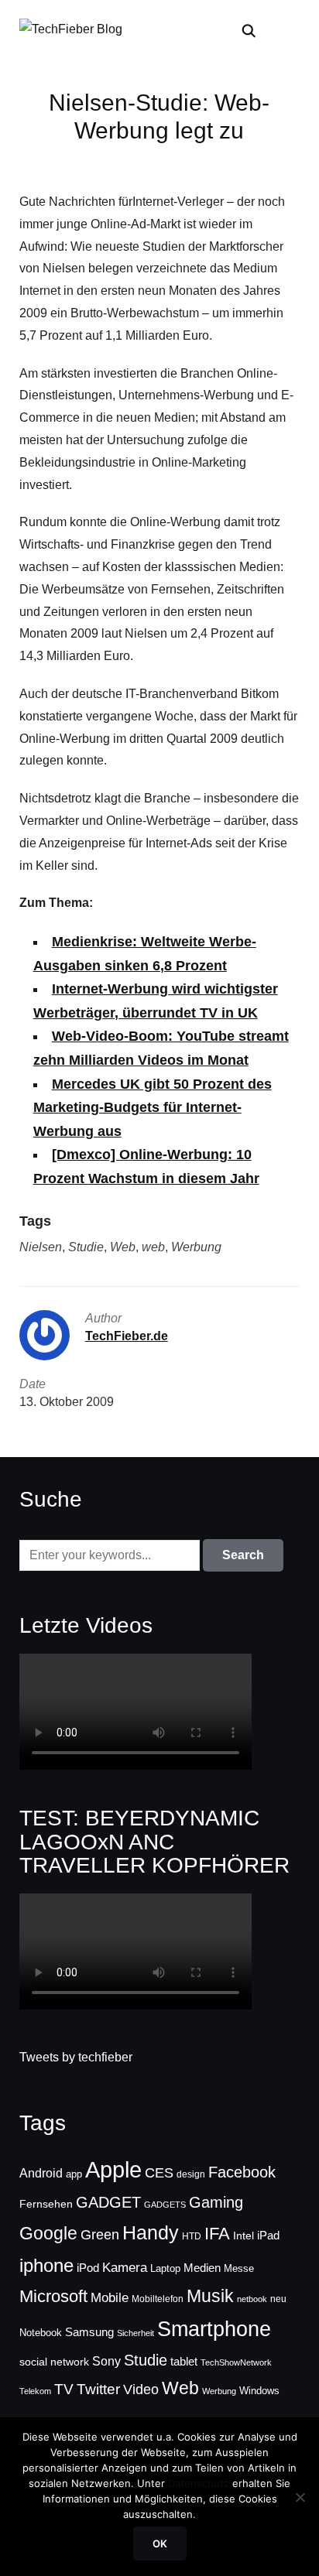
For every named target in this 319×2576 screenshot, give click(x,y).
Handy (151, 2232)
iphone (46, 2265)
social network (54, 2362)
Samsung (89, 2332)
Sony (106, 2361)
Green (100, 2235)
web (153, 1247)
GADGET (108, 2202)
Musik (210, 2296)
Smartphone (214, 2329)
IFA (217, 2234)
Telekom (35, 2391)
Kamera (125, 2268)
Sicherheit (135, 2333)
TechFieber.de (127, 1336)
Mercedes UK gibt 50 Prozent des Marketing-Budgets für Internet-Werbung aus (153, 1108)
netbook (252, 2299)
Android (41, 2173)
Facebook (242, 2172)
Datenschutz (199, 2483)
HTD (192, 2236)
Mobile (110, 2297)
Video (141, 2390)
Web (123, 1247)
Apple (113, 2169)
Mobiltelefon (158, 2299)
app (74, 2174)
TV (64, 2389)
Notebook (41, 2333)
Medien (202, 2268)
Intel (244, 2236)
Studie (86, 1247)
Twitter (98, 2389)
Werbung (196, 1247)
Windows (259, 2391)
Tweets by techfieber (76, 2057)
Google (48, 2233)
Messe (239, 2269)
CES (159, 2173)
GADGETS (165, 2205)
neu (278, 2299)
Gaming (216, 2202)
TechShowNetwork (236, 2362)
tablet (184, 2362)
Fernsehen (46, 2204)
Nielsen (41, 1247)
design (191, 2174)
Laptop (165, 2269)
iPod (88, 2268)
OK (160, 2544)
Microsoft (53, 2296)
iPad (268, 2235)
